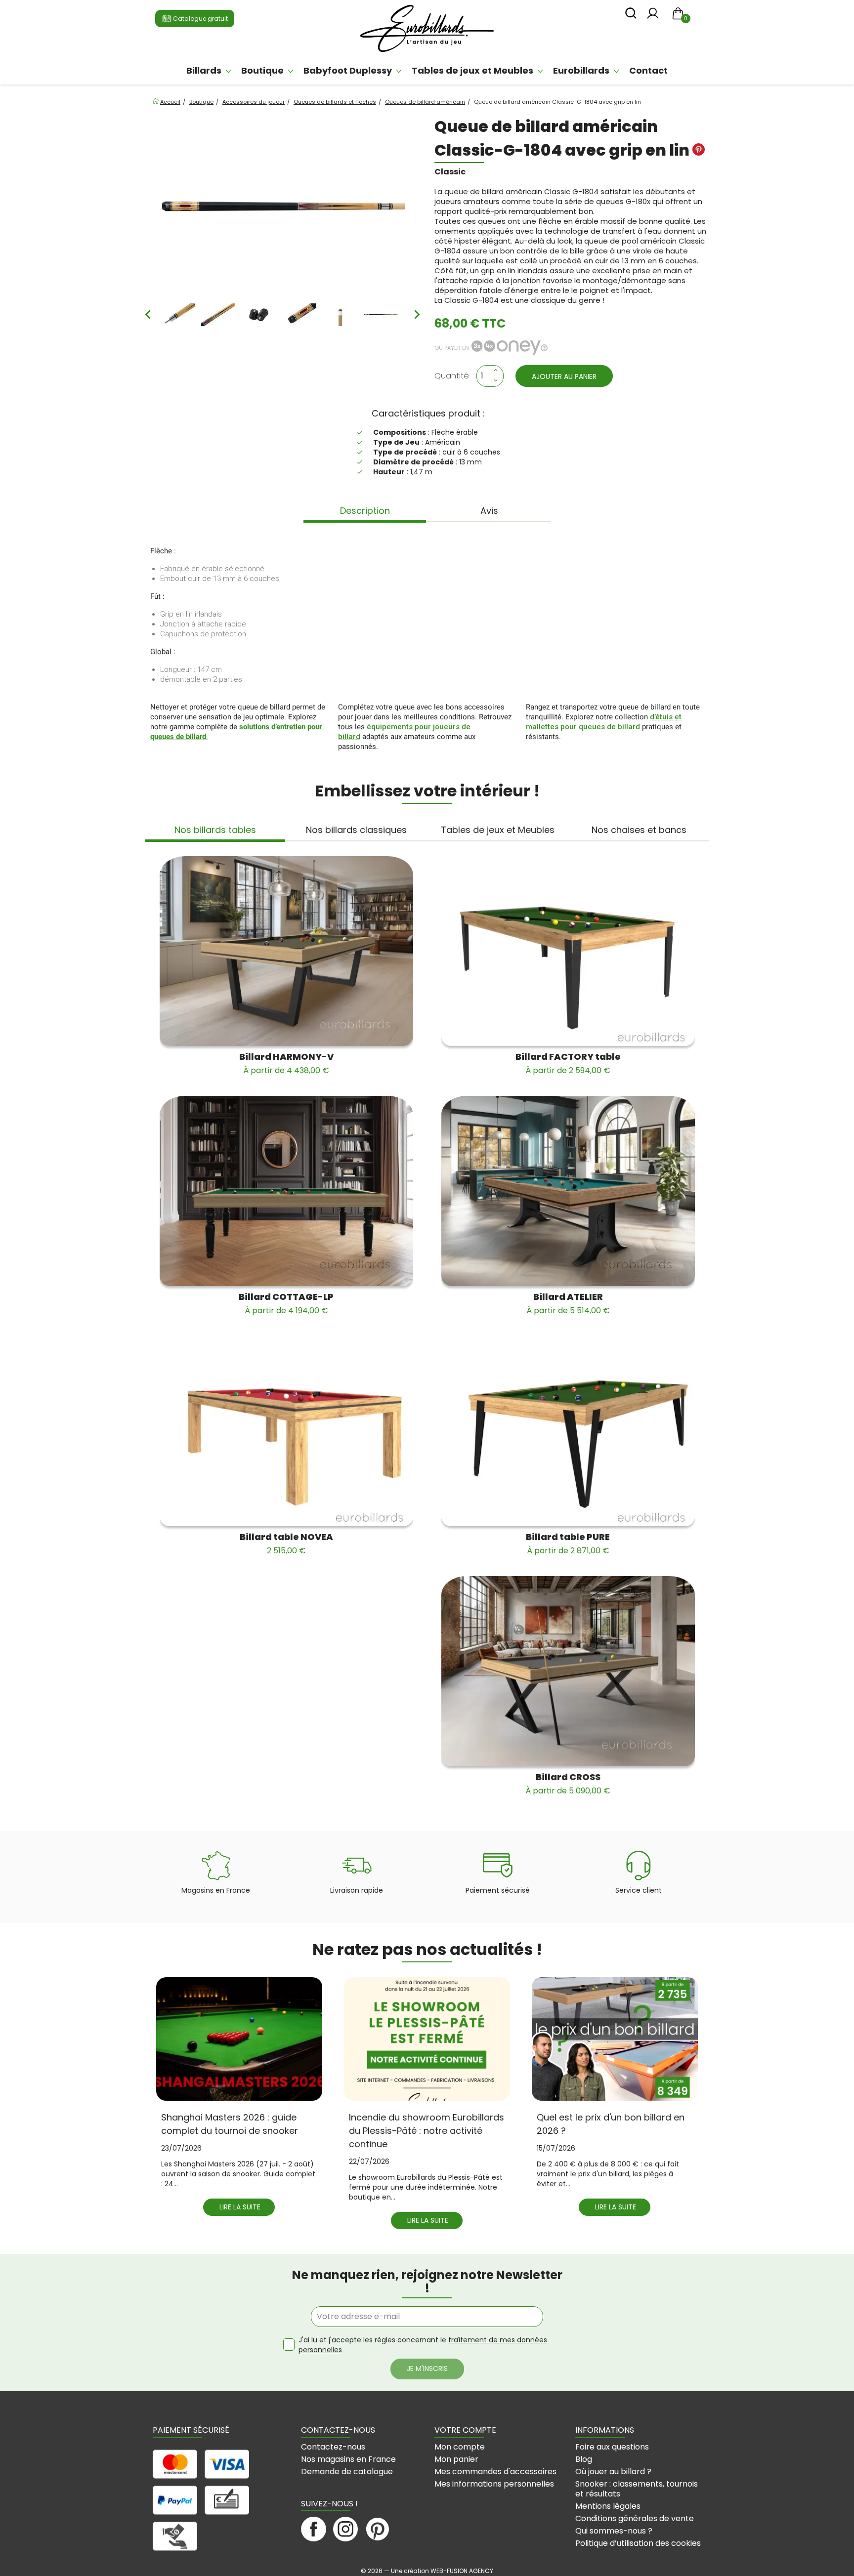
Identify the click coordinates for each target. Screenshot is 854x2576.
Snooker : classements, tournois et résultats (637, 2489)
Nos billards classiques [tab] (356, 830)
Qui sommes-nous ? (614, 2531)
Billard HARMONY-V (286, 1063)
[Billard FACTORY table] (568, 951)
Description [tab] (365, 511)
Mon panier (456, 2459)
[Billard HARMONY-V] (286, 951)
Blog (584, 2459)
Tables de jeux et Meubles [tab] (498, 830)
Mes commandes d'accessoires (495, 2472)
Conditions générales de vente (635, 2518)
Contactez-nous (333, 2447)
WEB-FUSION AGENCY (462, 2571)
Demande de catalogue (347, 2472)
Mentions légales (608, 2506)
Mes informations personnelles (494, 2484)
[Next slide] (417, 315)
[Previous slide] (149, 315)
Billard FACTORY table (568, 1063)
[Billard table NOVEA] (286, 1431)
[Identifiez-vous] (653, 16)
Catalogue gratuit (200, 19)
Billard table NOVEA (286, 1543)
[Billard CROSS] (568, 1671)
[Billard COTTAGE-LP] (286, 1191)
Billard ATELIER (568, 1303)
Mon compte (460, 2447)
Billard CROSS (568, 1784)
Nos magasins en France (348, 2459)
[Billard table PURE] (568, 1431)
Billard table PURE (568, 1543)
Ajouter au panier (564, 376)
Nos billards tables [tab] (215, 830)
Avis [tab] (489, 511)
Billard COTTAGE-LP (286, 1303)
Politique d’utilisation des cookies (638, 2543)
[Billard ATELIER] (568, 1191)
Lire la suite (240, 2207)
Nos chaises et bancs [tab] (639, 830)
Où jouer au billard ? (613, 2472)
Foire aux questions (612, 2447)
